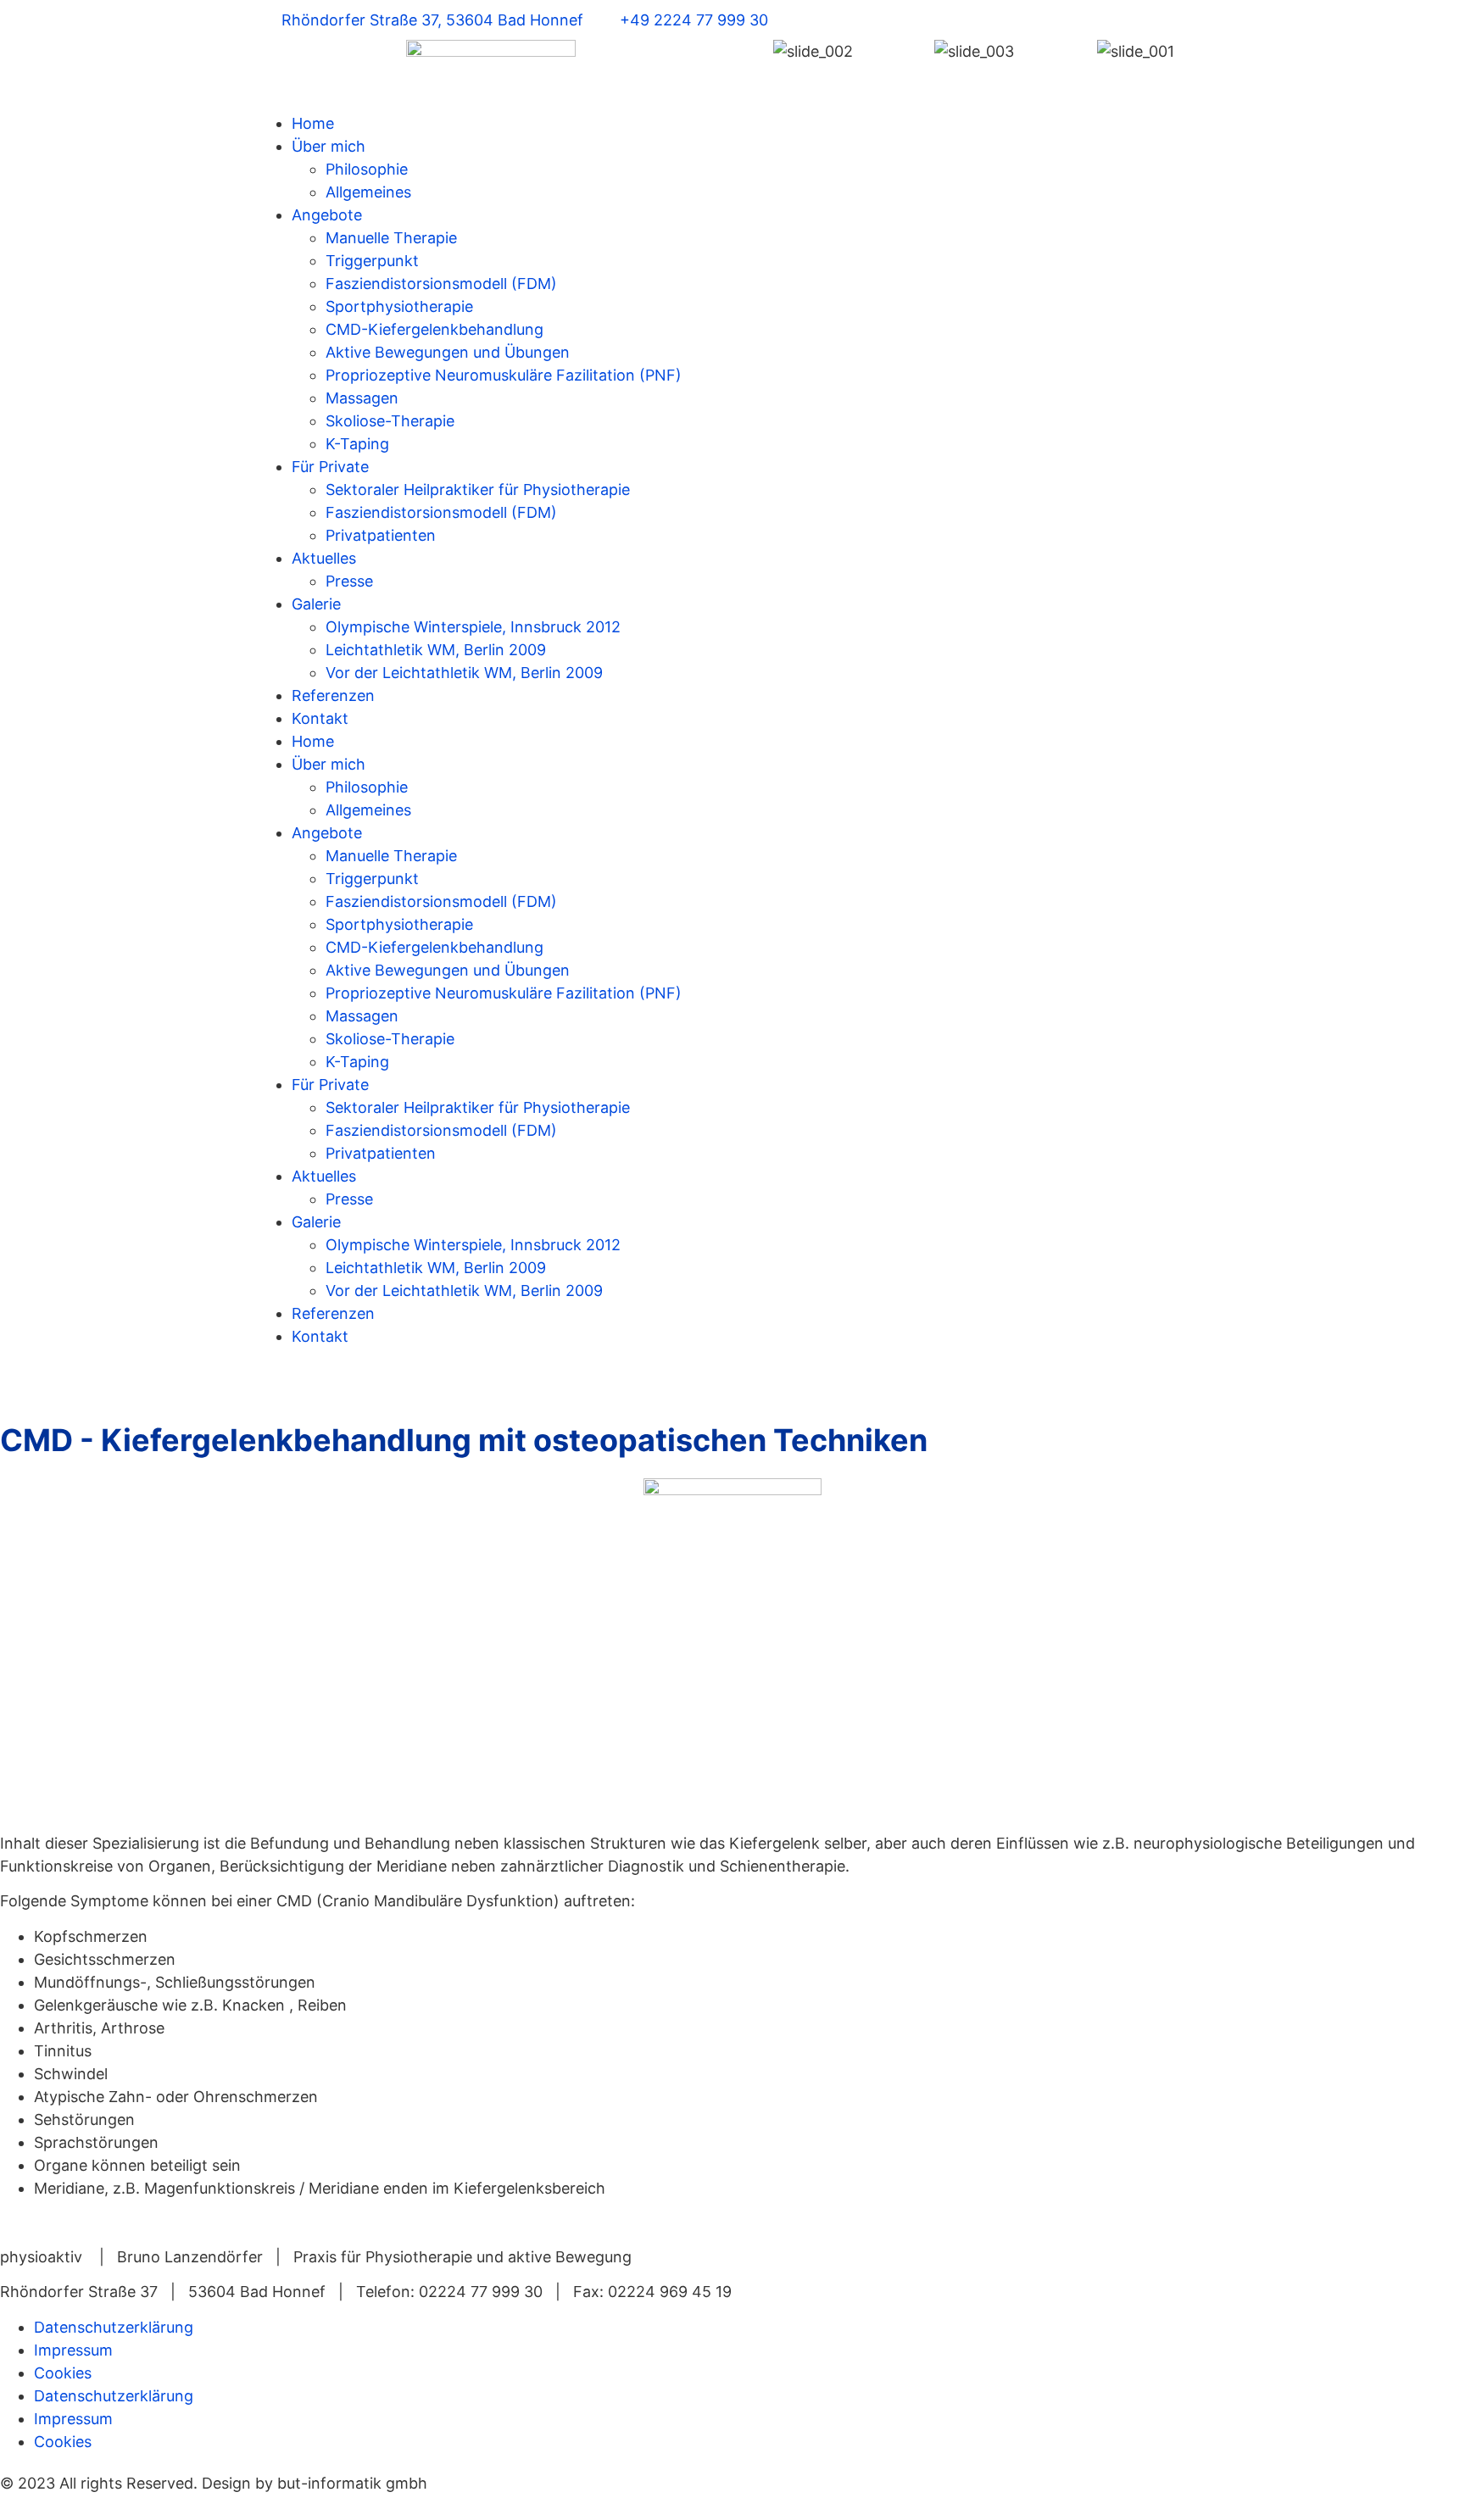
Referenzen (333, 695)
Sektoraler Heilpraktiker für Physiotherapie (478, 490)
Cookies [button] (63, 2373)
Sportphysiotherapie (399, 306)
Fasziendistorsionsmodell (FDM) (441, 284)
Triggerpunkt (372, 261)
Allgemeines (368, 192)
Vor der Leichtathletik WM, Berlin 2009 (464, 673)
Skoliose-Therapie (390, 421)
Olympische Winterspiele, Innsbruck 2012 (473, 627)
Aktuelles (324, 558)
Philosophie (367, 169)
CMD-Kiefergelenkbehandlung (434, 329)
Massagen (362, 398)
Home (313, 123)
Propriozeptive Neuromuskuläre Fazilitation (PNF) (504, 375)
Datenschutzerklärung (114, 2327)
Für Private (330, 467)
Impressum (73, 2350)
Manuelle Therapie (391, 238)
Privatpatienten (381, 535)
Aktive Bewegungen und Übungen (448, 352)
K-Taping (357, 444)
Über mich (329, 146)
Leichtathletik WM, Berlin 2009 (436, 650)
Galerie (316, 604)
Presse (349, 581)
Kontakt (320, 718)
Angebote (327, 215)
